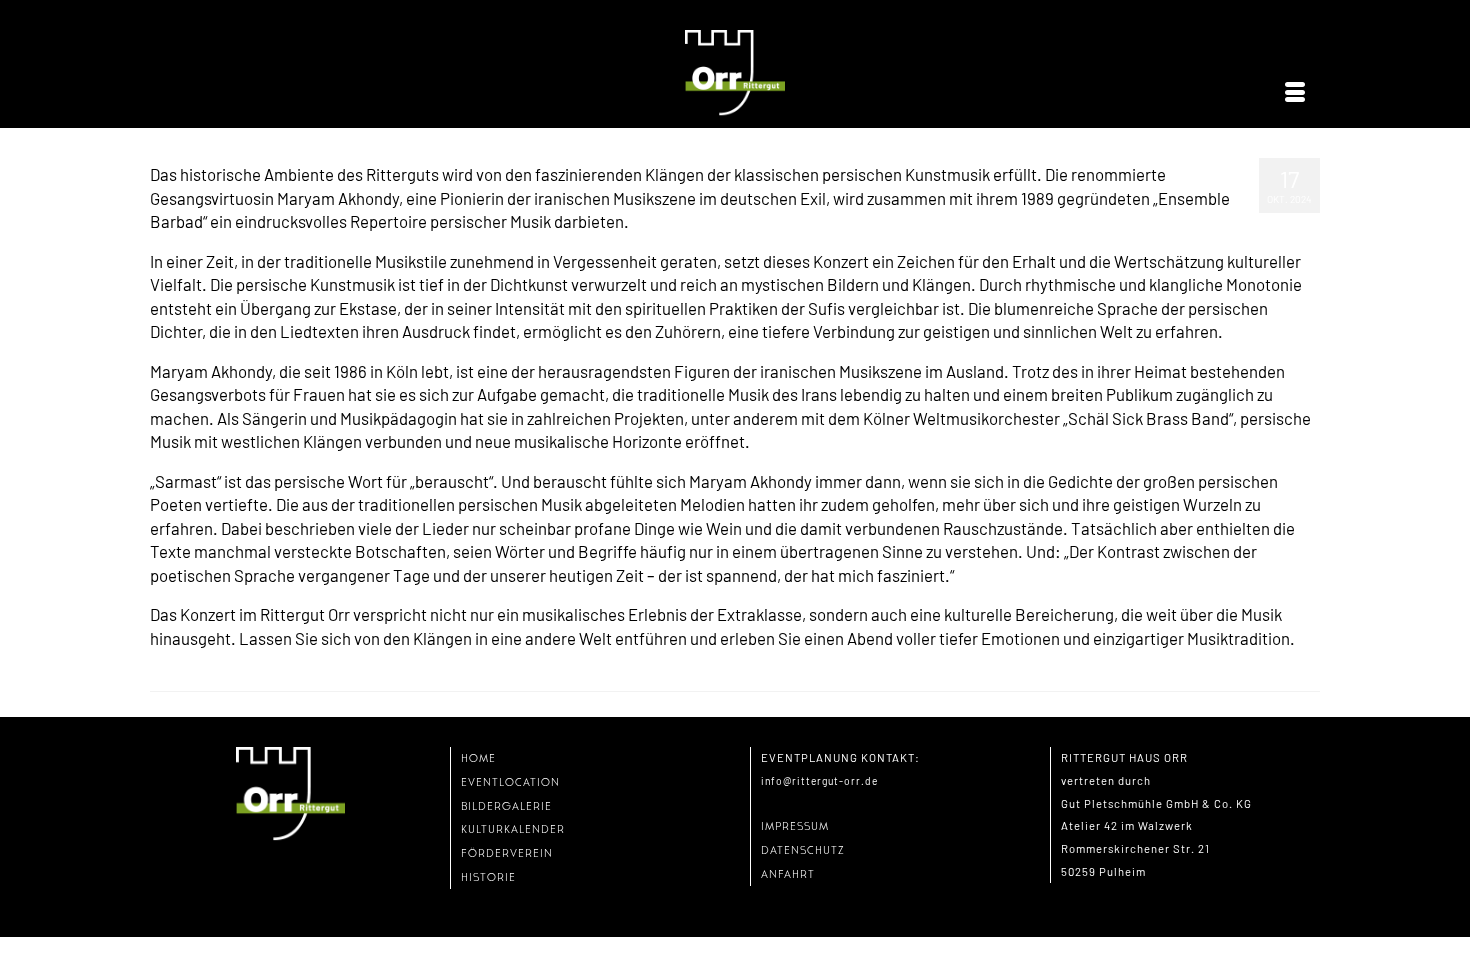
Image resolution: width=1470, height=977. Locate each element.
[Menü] (1295, 93)
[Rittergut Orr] (735, 73)
